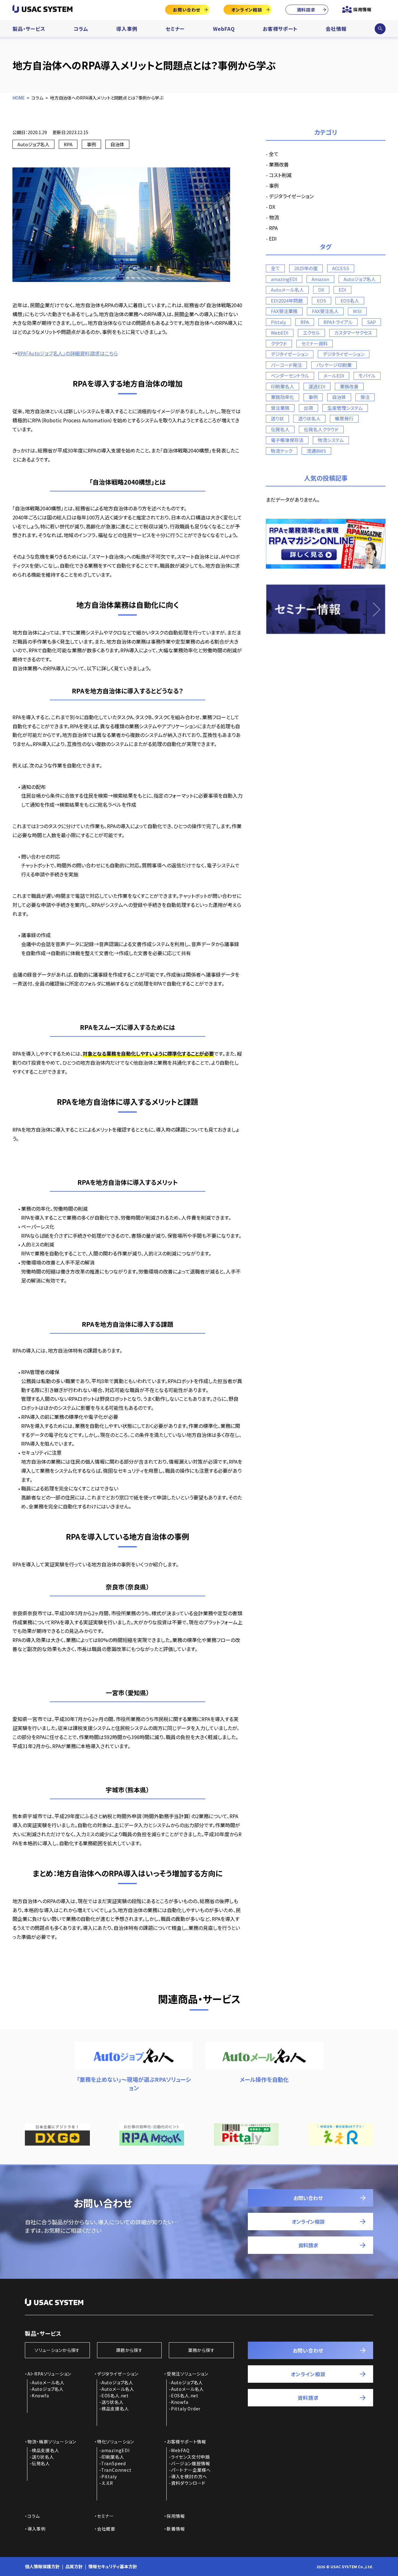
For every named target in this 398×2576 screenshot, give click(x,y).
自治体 (117, 144)
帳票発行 (344, 418)
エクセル (311, 333)
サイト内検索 (380, 29)
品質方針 (74, 2566)
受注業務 (280, 408)
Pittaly (278, 322)
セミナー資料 (315, 343)
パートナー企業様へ (191, 2470)
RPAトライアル (338, 322)
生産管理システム (345, 408)
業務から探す (201, 2350)
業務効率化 (282, 397)
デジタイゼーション (290, 354)
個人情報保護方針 (42, 2566)
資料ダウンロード (188, 2483)
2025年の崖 (306, 268)
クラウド (279, 343)
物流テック (282, 451)
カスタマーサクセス (353, 333)
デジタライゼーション (291, 196)
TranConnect (116, 2470)
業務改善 (279, 164)
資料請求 (306, 10)
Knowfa (40, 2395)
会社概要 (106, 2529)
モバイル (367, 375)
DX (272, 207)
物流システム (331, 440)
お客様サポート (280, 29)
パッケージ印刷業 (334, 365)
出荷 (308, 408)
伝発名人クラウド (321, 429)
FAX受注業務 (284, 311)
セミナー (175, 29)
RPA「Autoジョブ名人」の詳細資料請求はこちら (68, 353)
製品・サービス (29, 29)
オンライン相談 (247, 10)
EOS (322, 300)
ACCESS (341, 268)
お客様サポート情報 (186, 2442)
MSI (357, 311)
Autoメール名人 (287, 290)
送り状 (277, 418)
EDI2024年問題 (287, 300)
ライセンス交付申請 (190, 2457)
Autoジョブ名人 (33, 144)
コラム (81, 29)
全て (274, 154)
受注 (365, 397)
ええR (107, 2483)
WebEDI (280, 333)
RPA (68, 144)
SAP (371, 322)
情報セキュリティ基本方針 (113, 2566)
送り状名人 (309, 418)
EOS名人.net (115, 2395)
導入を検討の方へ (189, 2476)
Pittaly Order (186, 2409)
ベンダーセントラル (290, 375)
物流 (274, 217)
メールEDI (334, 375)
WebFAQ (224, 29)
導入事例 (127, 29)
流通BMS (316, 451)
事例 (91, 144)
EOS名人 (350, 300)
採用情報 (362, 9)
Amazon (320, 279)
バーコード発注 (286, 365)
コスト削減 (280, 175)
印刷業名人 (282, 386)
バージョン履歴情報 (191, 2463)
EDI (273, 238)
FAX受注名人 (325, 311)
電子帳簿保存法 (287, 440)
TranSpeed (113, 2463)
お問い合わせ (187, 10)
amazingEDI (284, 279)
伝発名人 (280, 429)
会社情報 (336, 29)
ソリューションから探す (57, 2350)
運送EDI (317, 386)
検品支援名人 (115, 2409)
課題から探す (129, 2350)
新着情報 (176, 2529)
